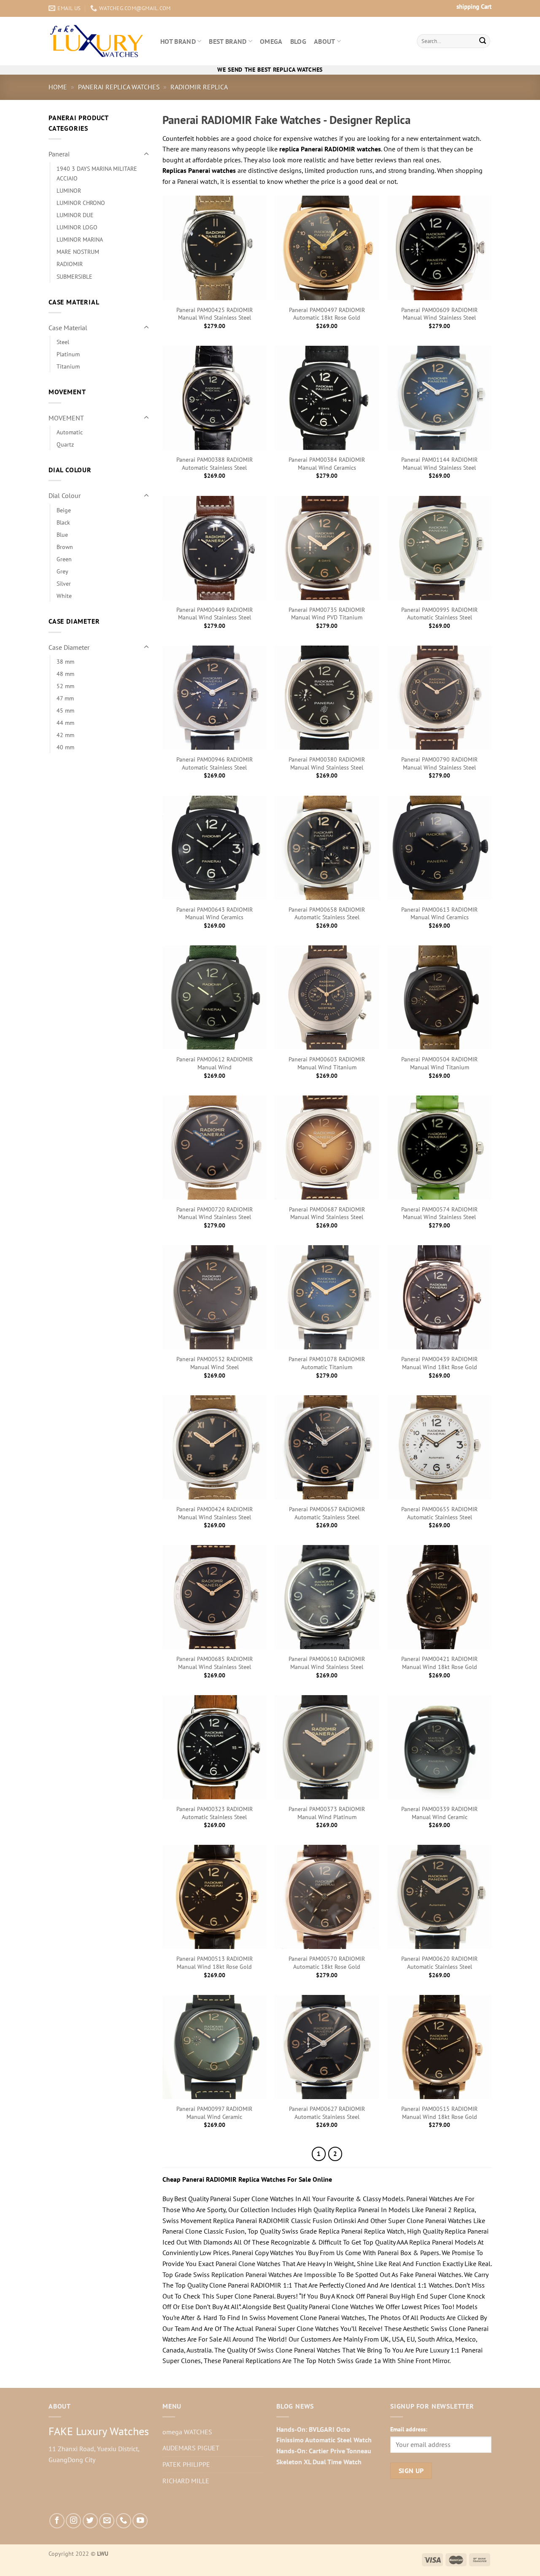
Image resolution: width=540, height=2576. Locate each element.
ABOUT (325, 41)
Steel (63, 342)
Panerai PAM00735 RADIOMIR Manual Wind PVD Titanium (327, 614)
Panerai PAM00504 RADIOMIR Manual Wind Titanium (439, 1063)
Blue (62, 534)
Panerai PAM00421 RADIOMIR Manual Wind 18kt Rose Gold (439, 1663)
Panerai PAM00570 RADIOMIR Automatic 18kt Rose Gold (327, 1963)
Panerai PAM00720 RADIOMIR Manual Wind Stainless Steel (215, 1213)
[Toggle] (146, 154)
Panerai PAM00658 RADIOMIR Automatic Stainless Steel (327, 914)
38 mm (65, 661)
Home (58, 87)
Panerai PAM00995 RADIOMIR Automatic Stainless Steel (439, 614)
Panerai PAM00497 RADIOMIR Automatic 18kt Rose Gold (327, 314)
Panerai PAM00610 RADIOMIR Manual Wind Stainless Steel (327, 1663)
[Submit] (483, 41)
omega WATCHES (187, 2432)
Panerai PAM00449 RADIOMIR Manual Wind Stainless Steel (215, 614)
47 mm (65, 698)
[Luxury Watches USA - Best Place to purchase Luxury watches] (98, 41)
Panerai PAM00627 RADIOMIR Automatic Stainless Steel (327, 2113)
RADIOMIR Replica (199, 87)
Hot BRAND (178, 41)
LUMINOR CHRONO (81, 203)
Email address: (409, 2429)
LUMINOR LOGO (77, 227)
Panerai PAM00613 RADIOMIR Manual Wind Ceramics (439, 914)
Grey (62, 571)
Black (63, 522)
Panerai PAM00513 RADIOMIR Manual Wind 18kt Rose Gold (215, 1963)
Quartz (65, 444)
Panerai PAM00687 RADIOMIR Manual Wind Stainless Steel (327, 1213)
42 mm (65, 735)
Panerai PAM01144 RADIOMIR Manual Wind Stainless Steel (439, 464)
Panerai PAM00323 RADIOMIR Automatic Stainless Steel (215, 1813)
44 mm (65, 723)
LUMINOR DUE (75, 215)
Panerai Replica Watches (119, 87)
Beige (64, 510)
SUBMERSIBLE (74, 276)
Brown (65, 547)
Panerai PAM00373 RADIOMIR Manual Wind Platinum (327, 1813)
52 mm (65, 686)
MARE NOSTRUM (78, 252)
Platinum (68, 354)
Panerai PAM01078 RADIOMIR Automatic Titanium (327, 1363)
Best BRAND (228, 41)
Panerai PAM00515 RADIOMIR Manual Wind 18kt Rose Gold (439, 2113)
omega (271, 41)
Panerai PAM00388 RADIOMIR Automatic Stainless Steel (215, 464)
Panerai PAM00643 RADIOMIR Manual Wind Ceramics (215, 914)
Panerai (59, 154)
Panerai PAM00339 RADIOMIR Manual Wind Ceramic (439, 1813)
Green (64, 559)
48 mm (65, 674)
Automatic (70, 432)
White (64, 596)
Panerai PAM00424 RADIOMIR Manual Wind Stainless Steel (215, 1513)
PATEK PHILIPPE (186, 2464)
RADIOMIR (70, 264)
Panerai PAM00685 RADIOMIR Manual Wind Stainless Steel (215, 1663)
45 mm (65, 710)
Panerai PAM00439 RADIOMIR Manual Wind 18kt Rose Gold (439, 1363)
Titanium (68, 366)
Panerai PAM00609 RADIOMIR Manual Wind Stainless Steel (439, 314)
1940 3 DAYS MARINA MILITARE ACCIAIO (97, 173)
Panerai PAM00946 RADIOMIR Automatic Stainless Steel (215, 763)
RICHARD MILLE (186, 2481)
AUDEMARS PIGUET (191, 2448)
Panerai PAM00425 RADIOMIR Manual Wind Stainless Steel (215, 314)
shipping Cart (474, 7)
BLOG (298, 41)
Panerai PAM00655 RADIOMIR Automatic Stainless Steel (439, 1513)
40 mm (65, 747)
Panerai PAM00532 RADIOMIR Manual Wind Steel (215, 1363)
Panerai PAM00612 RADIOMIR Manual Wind (215, 1063)
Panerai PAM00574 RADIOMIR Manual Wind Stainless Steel (439, 1213)
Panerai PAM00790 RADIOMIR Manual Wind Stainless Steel (439, 763)
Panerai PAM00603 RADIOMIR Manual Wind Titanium (327, 1063)
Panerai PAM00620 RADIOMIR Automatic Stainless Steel (439, 1963)
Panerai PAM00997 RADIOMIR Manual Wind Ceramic (214, 2113)
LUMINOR (69, 190)
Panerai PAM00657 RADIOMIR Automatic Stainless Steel (327, 1513)
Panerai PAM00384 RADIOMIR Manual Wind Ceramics (327, 464)
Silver (64, 583)
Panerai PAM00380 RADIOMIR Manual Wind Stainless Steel (327, 763)
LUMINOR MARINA (80, 239)
